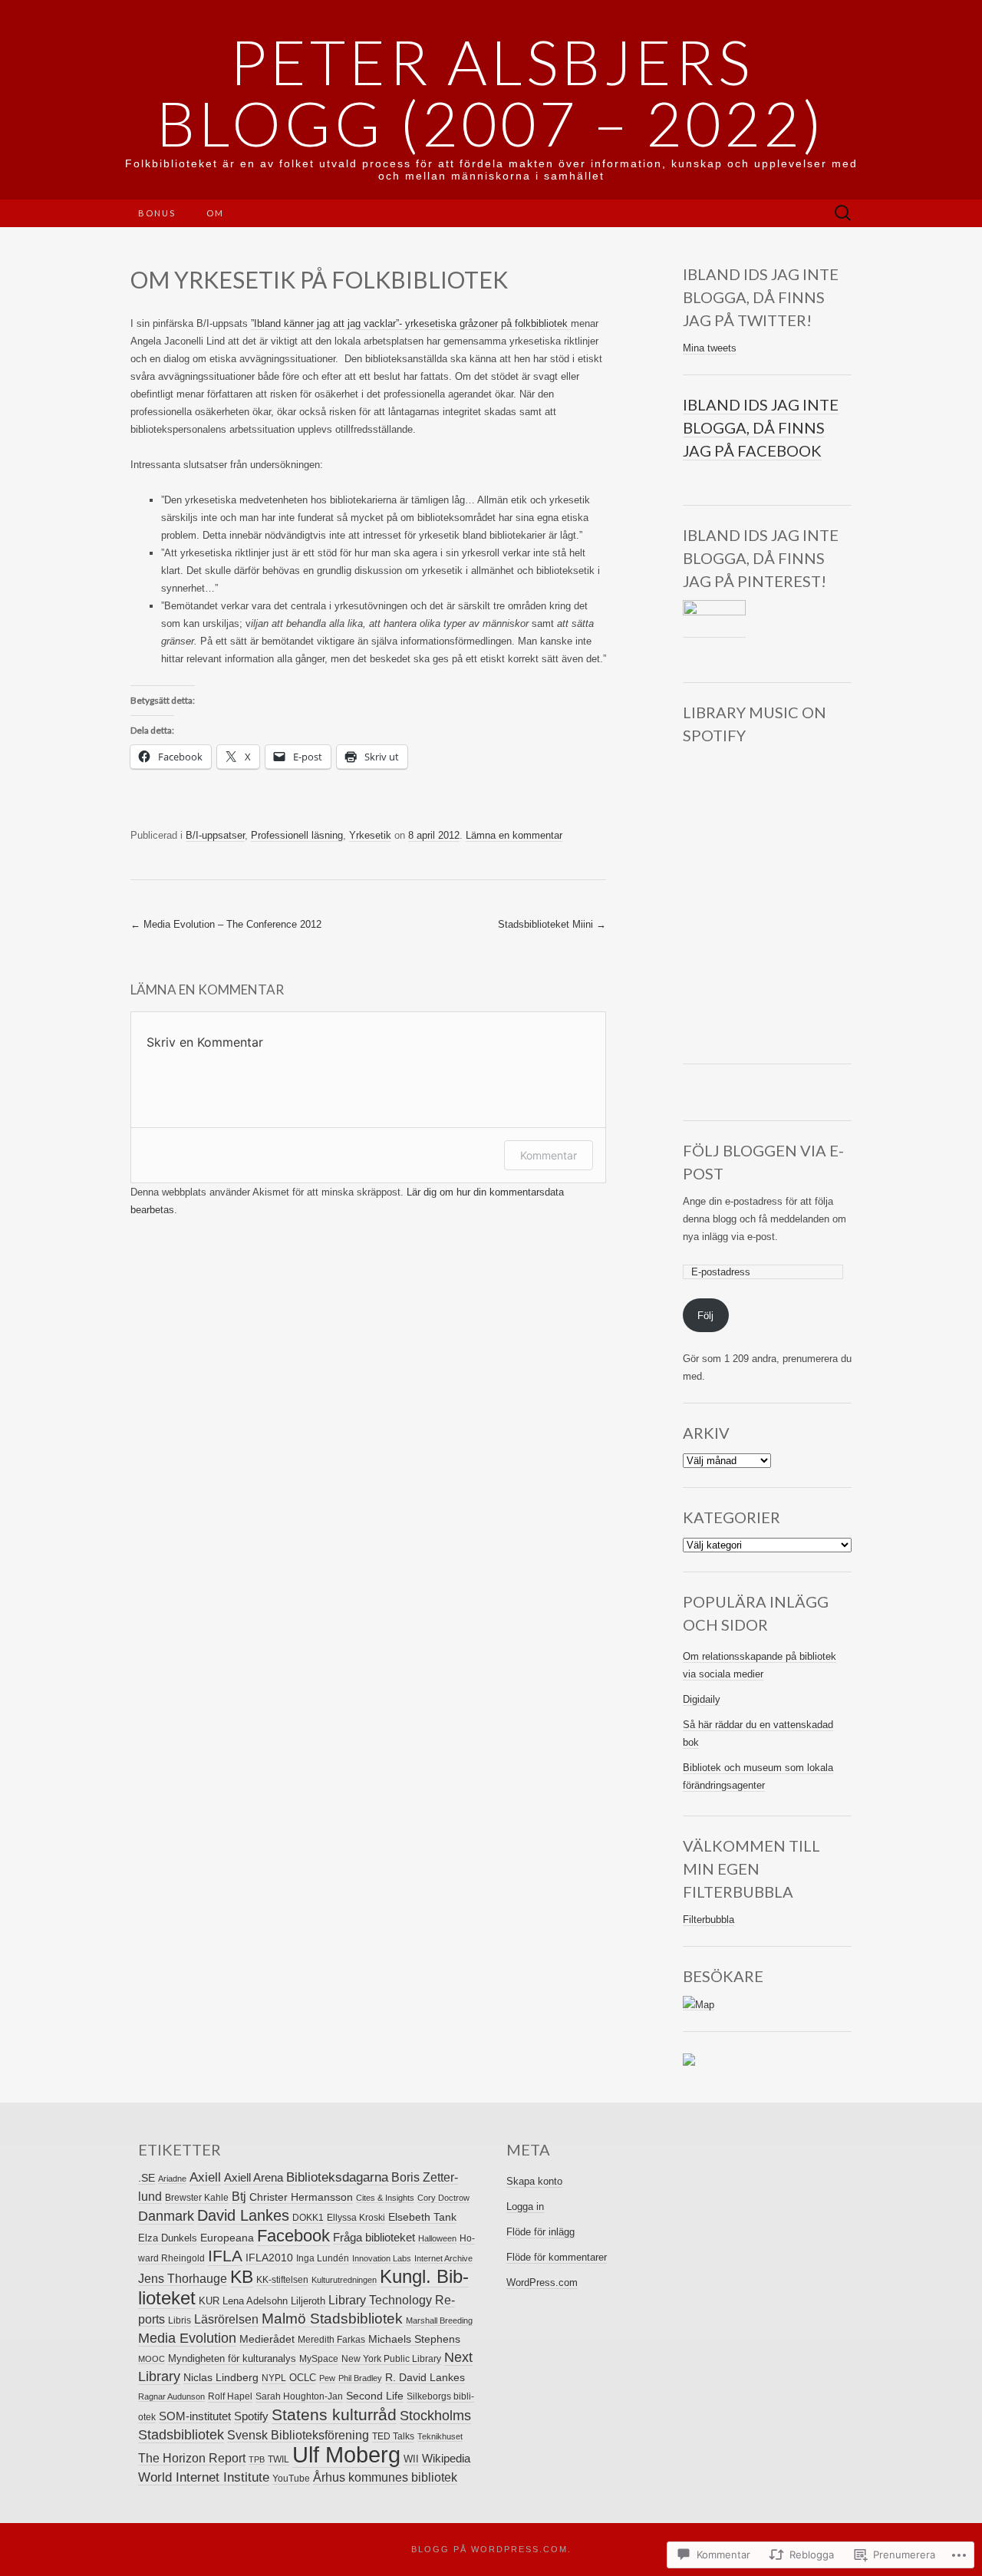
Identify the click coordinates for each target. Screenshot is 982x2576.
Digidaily (702, 1699)
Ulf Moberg (346, 2454)
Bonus (157, 213)
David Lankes (243, 2215)
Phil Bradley (360, 2378)
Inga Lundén (323, 2258)
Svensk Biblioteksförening (298, 2435)
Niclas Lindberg (221, 2377)
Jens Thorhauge (183, 2279)
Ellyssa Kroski (356, 2218)
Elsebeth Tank (422, 2217)
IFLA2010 (269, 2258)
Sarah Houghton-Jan (299, 2396)
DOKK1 (308, 2218)
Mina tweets (710, 348)
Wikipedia (446, 2458)
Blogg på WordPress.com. (491, 2549)
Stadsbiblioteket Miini (552, 924)
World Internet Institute (204, 2477)
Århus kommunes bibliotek (385, 2477)
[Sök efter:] (843, 214)
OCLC (303, 2378)
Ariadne (172, 2179)
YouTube (291, 2479)
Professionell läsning (297, 835)
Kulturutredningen (344, 2280)
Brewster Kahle (197, 2198)
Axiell (205, 2177)
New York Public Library (391, 2359)
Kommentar (549, 1155)
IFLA (225, 2256)
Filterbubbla (708, 1920)
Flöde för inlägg (540, 2232)
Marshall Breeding (439, 2320)
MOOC (152, 2359)
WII (411, 2459)
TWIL (278, 2459)
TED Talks (393, 2436)
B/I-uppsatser (215, 835)
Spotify (251, 2416)
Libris (180, 2320)
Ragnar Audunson (171, 2396)
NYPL (274, 2378)
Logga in (525, 2207)
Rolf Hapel (230, 2396)
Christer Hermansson (301, 2197)
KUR (209, 2301)
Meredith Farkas (331, 2340)
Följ (705, 1316)
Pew (327, 2378)
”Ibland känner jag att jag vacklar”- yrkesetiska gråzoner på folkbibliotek (411, 323)
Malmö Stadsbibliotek (332, 2319)
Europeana (227, 2238)
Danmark (166, 2216)
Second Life (375, 2396)
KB (242, 2277)
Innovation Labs (382, 2258)
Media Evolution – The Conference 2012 (226, 924)
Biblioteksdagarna (337, 2177)
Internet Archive (443, 2258)
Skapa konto (534, 2181)
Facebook (293, 2236)
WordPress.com (542, 2282)
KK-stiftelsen (282, 2280)
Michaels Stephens (414, 2339)
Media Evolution (187, 2338)
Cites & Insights (385, 2198)
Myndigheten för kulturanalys (232, 2358)
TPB (257, 2459)
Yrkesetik (370, 835)
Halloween (437, 2238)
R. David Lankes (425, 2377)
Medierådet (267, 2339)
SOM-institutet (195, 2416)
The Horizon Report (192, 2458)
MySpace (319, 2359)
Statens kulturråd (334, 2414)
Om (215, 213)
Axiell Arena (254, 2177)
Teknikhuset (440, 2436)
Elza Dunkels (168, 2238)
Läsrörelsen (226, 2319)
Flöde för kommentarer (557, 2257)
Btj (239, 2196)
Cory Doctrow (443, 2198)
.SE (147, 2178)
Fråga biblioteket (374, 2237)
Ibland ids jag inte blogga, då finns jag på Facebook (761, 427)
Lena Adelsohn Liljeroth (274, 2301)
